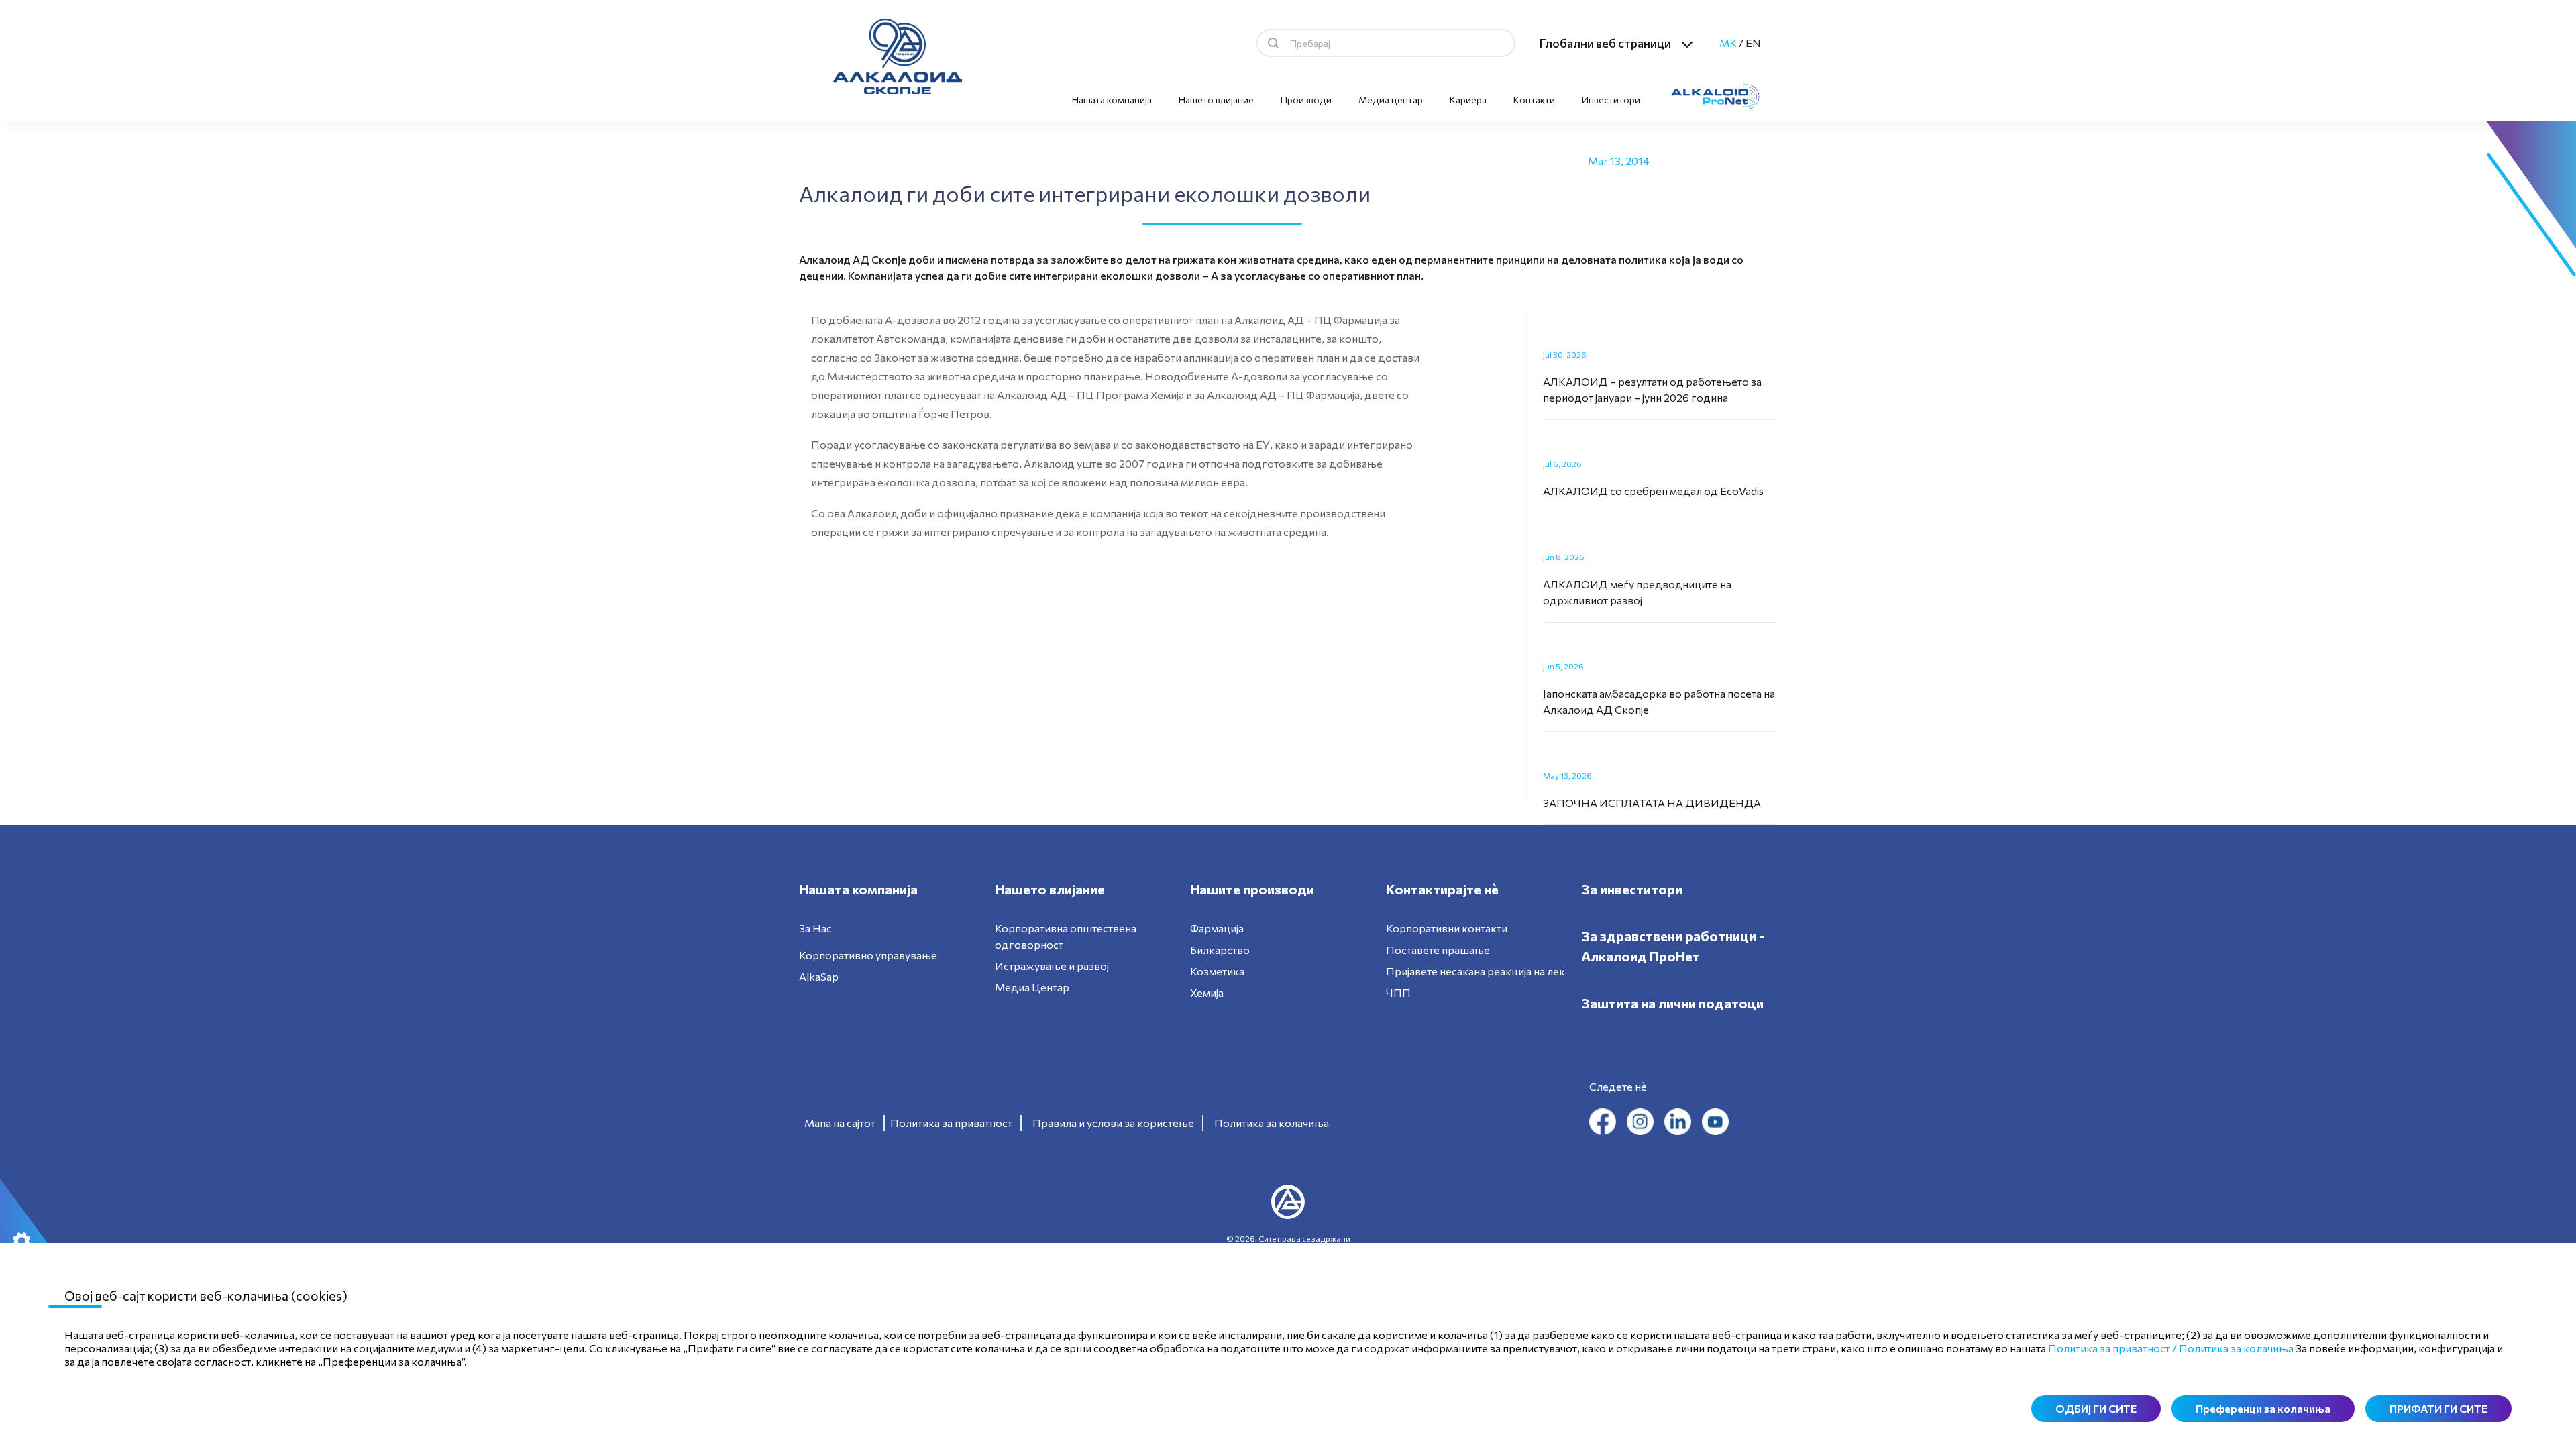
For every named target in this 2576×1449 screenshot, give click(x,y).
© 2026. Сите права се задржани (1288, 1238)
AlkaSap (819, 976)
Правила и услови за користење (1113, 1123)
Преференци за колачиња (2263, 1408)
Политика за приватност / (2112, 1348)
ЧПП (1398, 992)
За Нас (815, 928)
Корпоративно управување (868, 955)
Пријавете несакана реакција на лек (1475, 971)
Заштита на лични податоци (1672, 1003)
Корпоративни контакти (1447, 928)
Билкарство (1220, 950)
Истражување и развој (1052, 966)
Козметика (1217, 971)
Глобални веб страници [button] (1605, 43)
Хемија (1207, 992)
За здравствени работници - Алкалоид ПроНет (1673, 946)
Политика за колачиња (1272, 1123)
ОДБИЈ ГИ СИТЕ (2096, 1408)
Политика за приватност (951, 1123)
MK (1728, 43)
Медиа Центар (1032, 987)
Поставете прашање (1438, 950)
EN (1753, 43)
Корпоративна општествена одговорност (1066, 936)
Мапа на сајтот (840, 1123)
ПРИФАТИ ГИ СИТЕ (2438, 1408)
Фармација (1217, 928)
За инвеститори (1632, 889)
